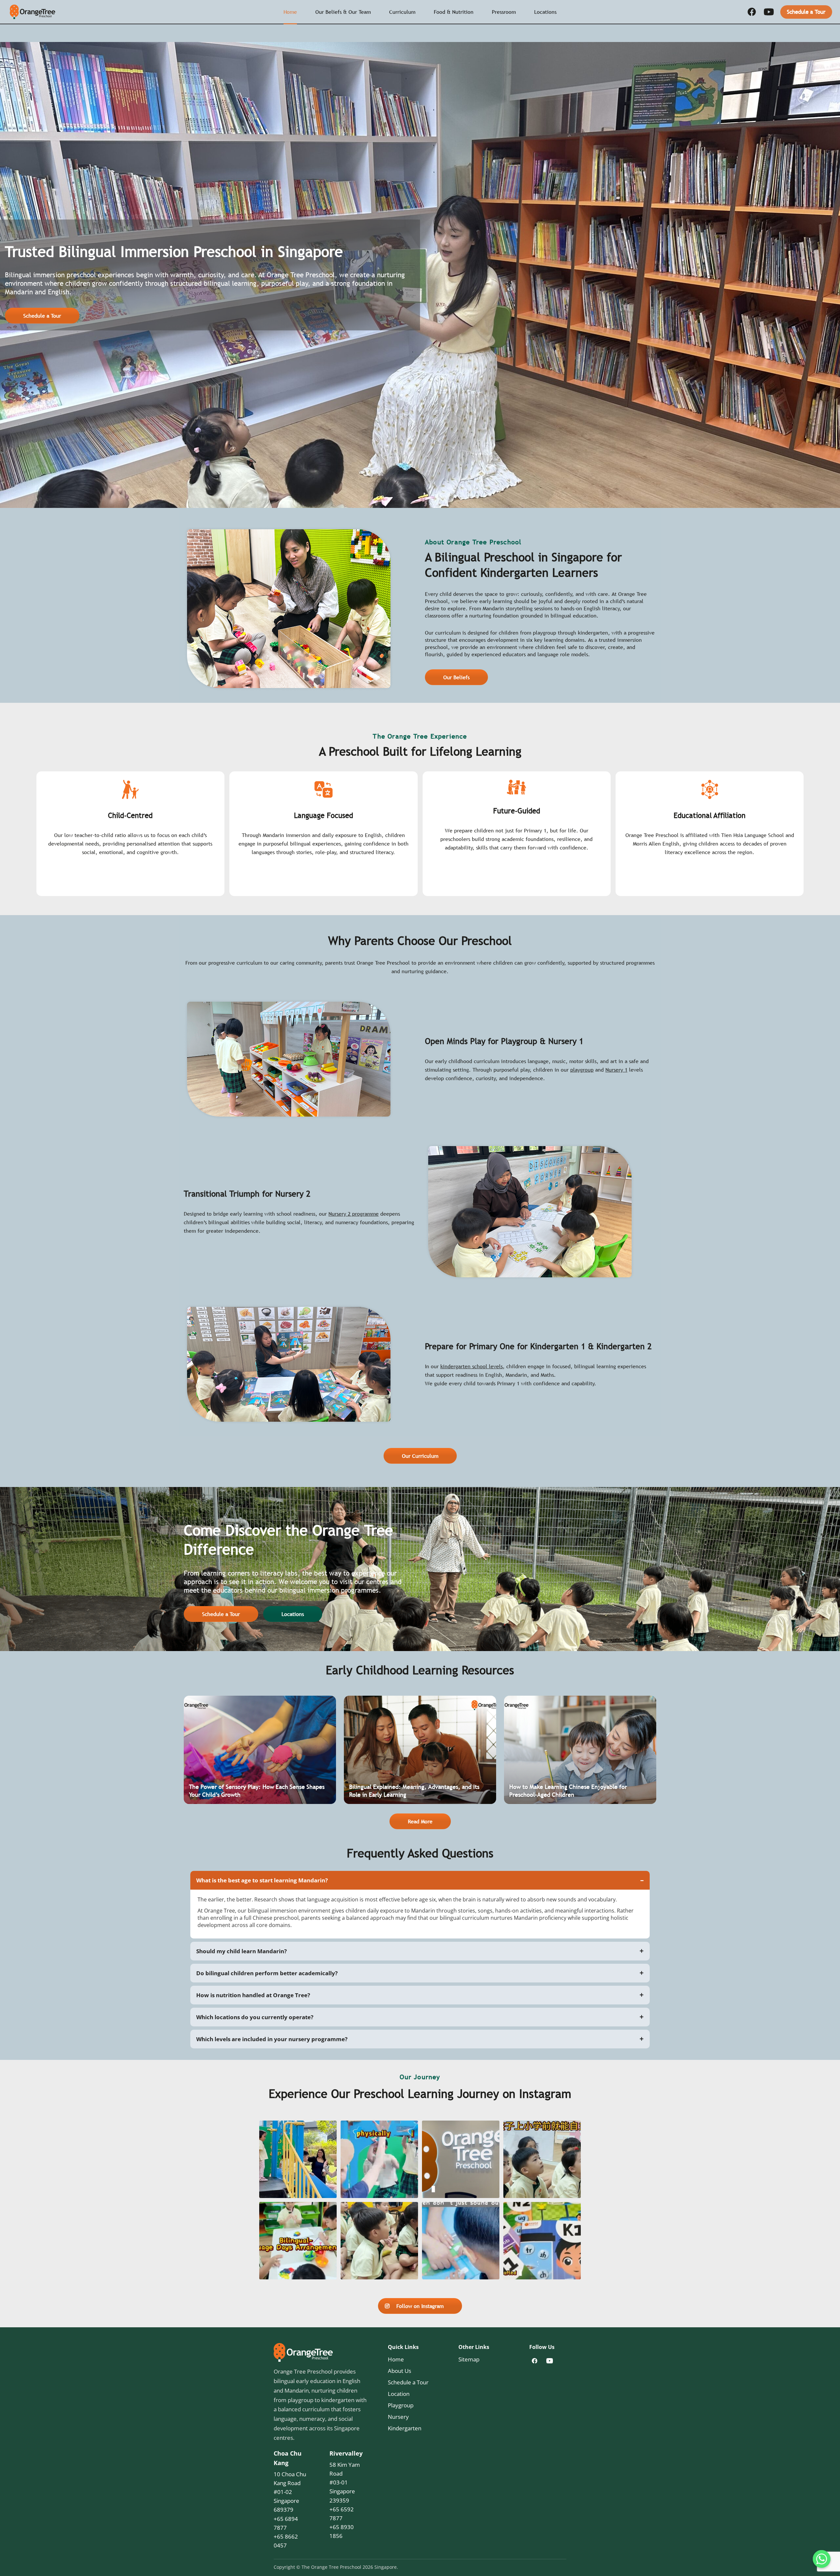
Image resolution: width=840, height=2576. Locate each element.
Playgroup (401, 2405)
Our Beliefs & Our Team (343, 12)
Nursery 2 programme (354, 1214)
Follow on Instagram (420, 2306)
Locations (545, 12)
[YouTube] (769, 12)
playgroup (582, 1070)
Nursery (398, 2417)
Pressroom (504, 12)
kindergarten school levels (472, 1366)
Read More (420, 1821)
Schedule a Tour (806, 12)
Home (290, 12)
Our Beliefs (456, 677)
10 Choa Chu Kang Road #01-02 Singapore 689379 (290, 2492)
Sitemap (469, 2359)
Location (399, 2394)
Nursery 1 (616, 1070)
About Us (399, 2371)
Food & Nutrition (454, 12)
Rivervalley (346, 2453)
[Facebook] (752, 12)
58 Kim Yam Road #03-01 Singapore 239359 (345, 2482)
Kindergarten (405, 2428)
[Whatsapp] (822, 2559)
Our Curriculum (420, 1456)
